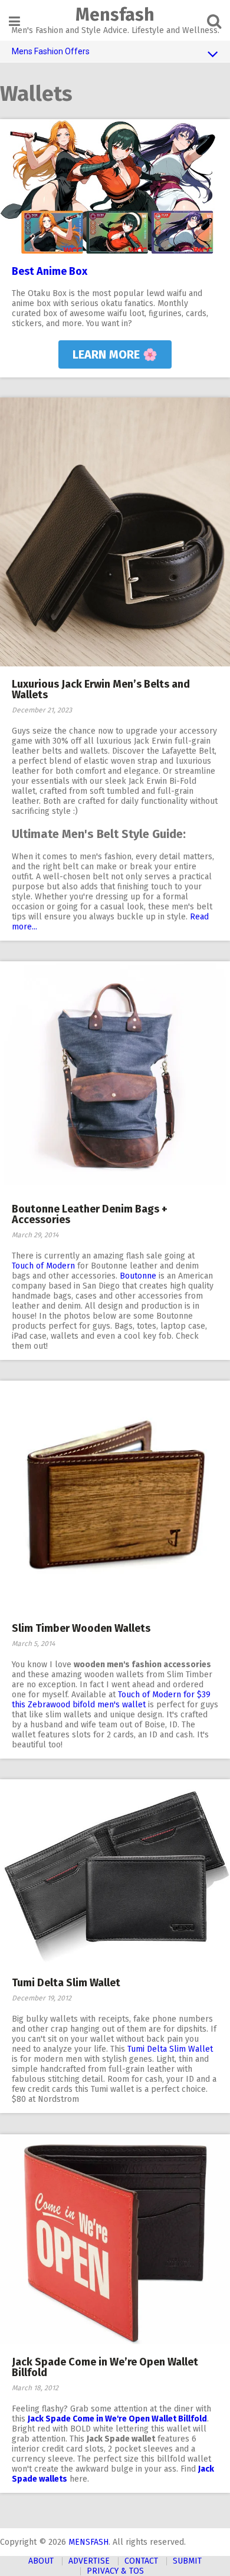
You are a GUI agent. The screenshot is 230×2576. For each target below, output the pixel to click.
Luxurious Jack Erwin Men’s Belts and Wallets (101, 689)
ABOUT (41, 2561)
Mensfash (115, 15)
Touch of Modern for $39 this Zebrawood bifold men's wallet (111, 1700)
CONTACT (141, 2561)
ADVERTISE (89, 2561)
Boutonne (138, 1276)
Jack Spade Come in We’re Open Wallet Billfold (105, 2367)
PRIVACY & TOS (115, 2571)
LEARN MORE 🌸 (115, 354)
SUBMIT (187, 2561)
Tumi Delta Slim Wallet (66, 1983)
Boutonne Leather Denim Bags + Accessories (90, 1214)
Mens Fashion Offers (51, 51)
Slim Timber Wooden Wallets (81, 1628)
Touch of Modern (43, 1266)
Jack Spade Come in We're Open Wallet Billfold (117, 2419)
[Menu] (14, 22)
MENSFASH (88, 2542)
